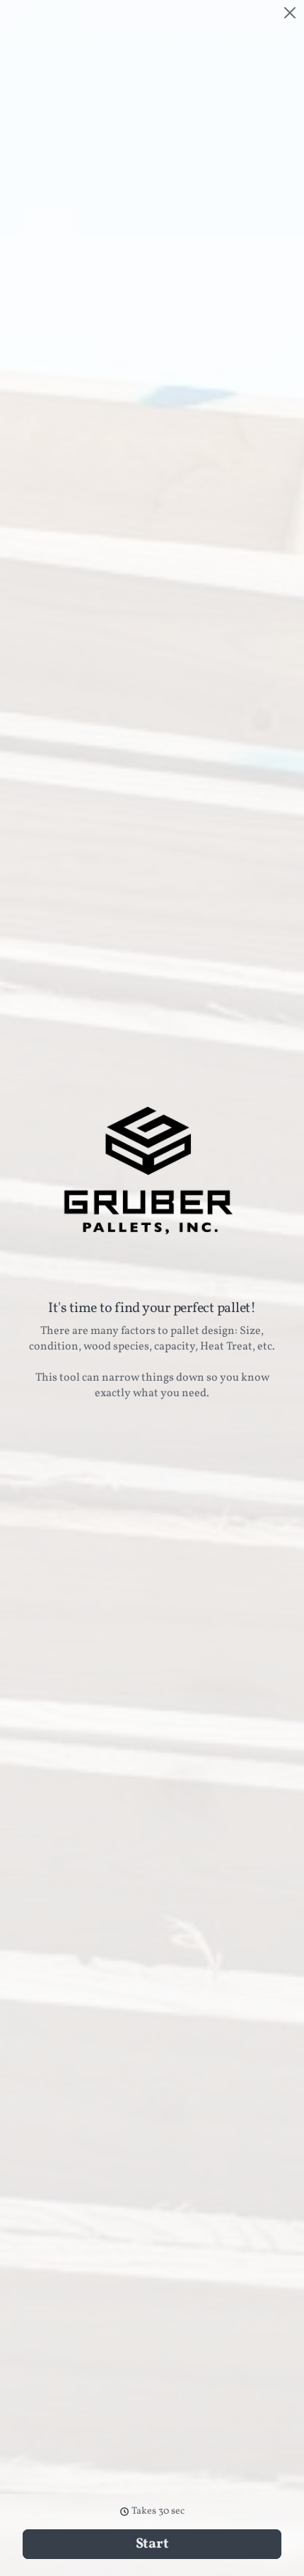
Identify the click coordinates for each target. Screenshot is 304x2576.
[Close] (290, 13)
